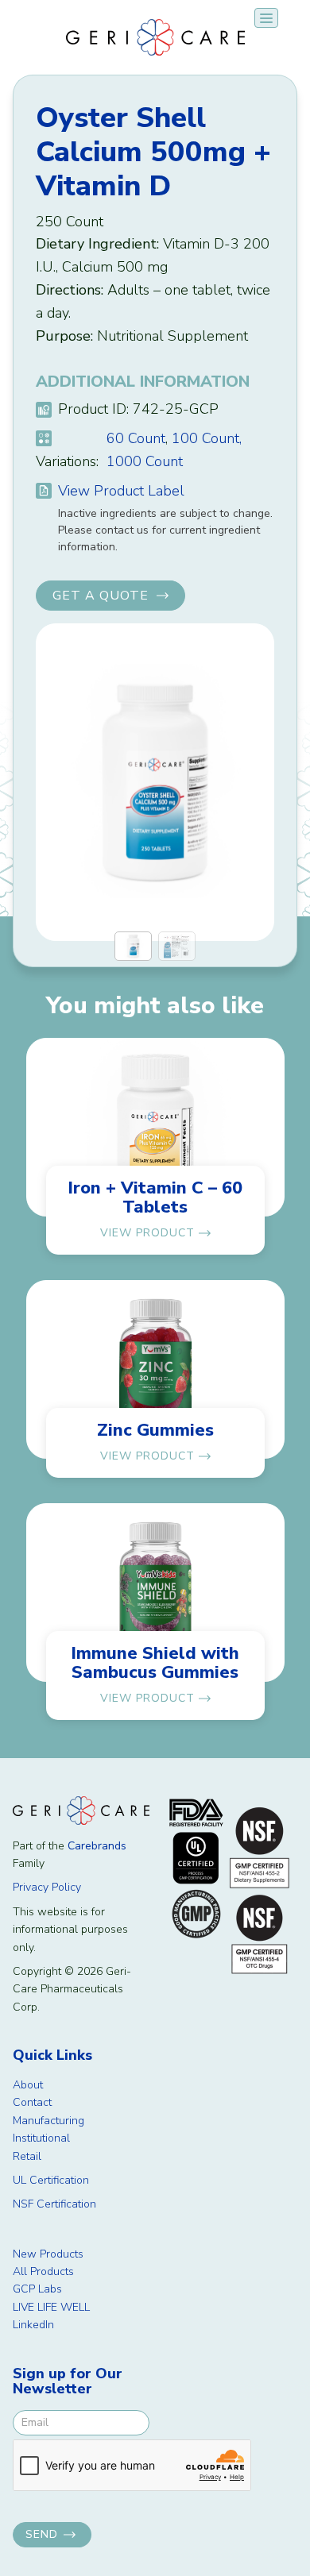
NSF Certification (54, 2204)
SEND (42, 2534)
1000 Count (145, 461)
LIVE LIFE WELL (51, 2307)
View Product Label (121, 491)
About (28, 2085)
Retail (27, 2156)
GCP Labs (37, 2289)
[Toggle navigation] (266, 18)
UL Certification (51, 2180)
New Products (48, 2254)
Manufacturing (48, 2121)
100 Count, (207, 438)
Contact (32, 2102)
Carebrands (97, 1846)
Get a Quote (101, 596)
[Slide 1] (133, 946)
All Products (43, 2271)
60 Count (136, 438)
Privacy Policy (47, 1887)
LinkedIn (33, 2325)
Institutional (41, 2138)
